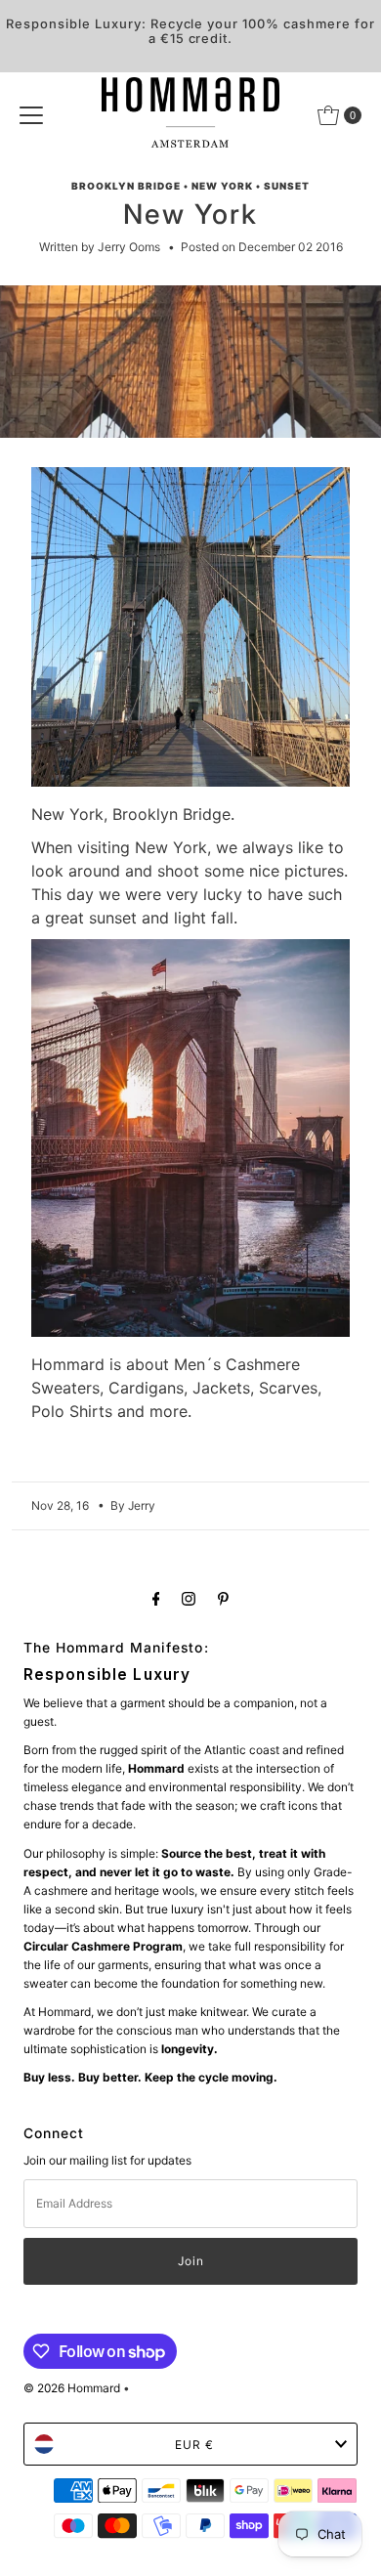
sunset (287, 186)
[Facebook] (156, 1598)
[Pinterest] (223, 1598)
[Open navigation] (31, 115)
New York (222, 186)
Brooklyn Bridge (126, 186)
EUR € (194, 2445)
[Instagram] (189, 1598)
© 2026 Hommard (72, 2388)
